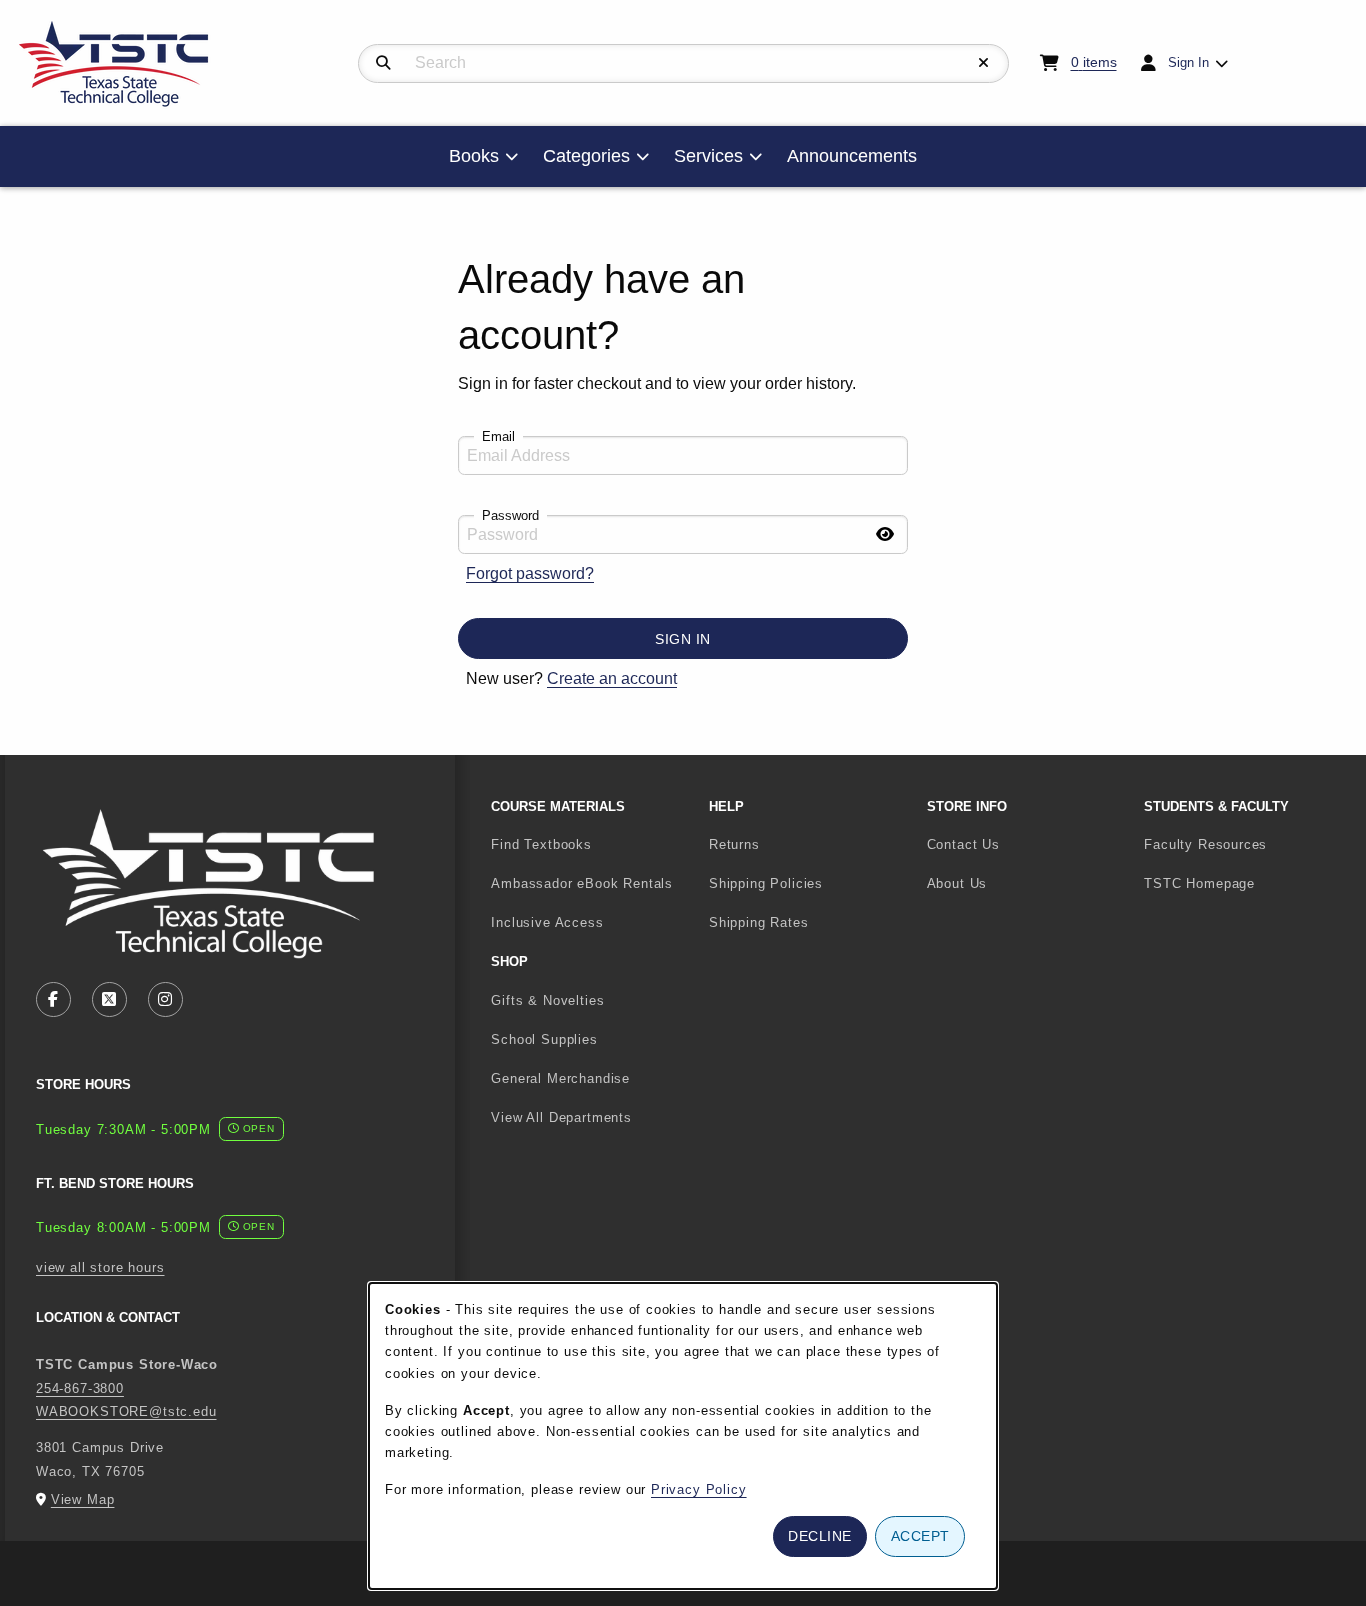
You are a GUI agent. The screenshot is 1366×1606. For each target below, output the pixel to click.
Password (510, 515)
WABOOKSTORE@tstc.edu (126, 1411)
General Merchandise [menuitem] (560, 1078)
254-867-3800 (80, 1388)
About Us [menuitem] (957, 883)
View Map (83, 1499)
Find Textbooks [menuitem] (541, 844)
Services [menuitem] (708, 156)
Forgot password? (530, 573)
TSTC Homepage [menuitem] (1245, 883)
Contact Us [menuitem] (963, 844)
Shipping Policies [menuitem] (766, 883)
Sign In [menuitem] (1188, 62)
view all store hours (100, 1267)
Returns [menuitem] (734, 844)
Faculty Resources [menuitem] (1205, 844)
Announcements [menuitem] (852, 156)
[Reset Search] (984, 63)
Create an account (612, 678)
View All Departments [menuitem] (561, 1117)
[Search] (383, 63)
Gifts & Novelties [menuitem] (547, 1000)
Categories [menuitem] (586, 156)
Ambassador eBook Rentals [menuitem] (582, 883)
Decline (820, 1536)
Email (498, 436)
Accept (920, 1536)
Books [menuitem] (474, 156)
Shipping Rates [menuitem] (759, 922)
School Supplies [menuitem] (544, 1039)
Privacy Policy (699, 1489)
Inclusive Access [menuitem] (547, 922)
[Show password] (885, 534)
